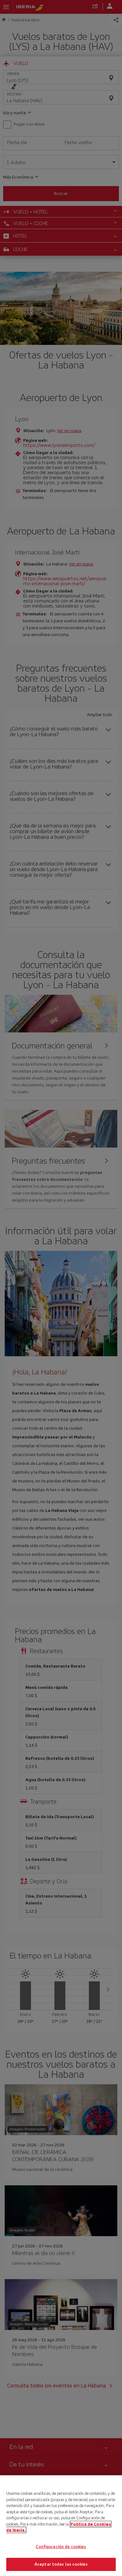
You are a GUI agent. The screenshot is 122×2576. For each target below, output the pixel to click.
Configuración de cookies (61, 2547)
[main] (61, 2526)
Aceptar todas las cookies (61, 2564)
